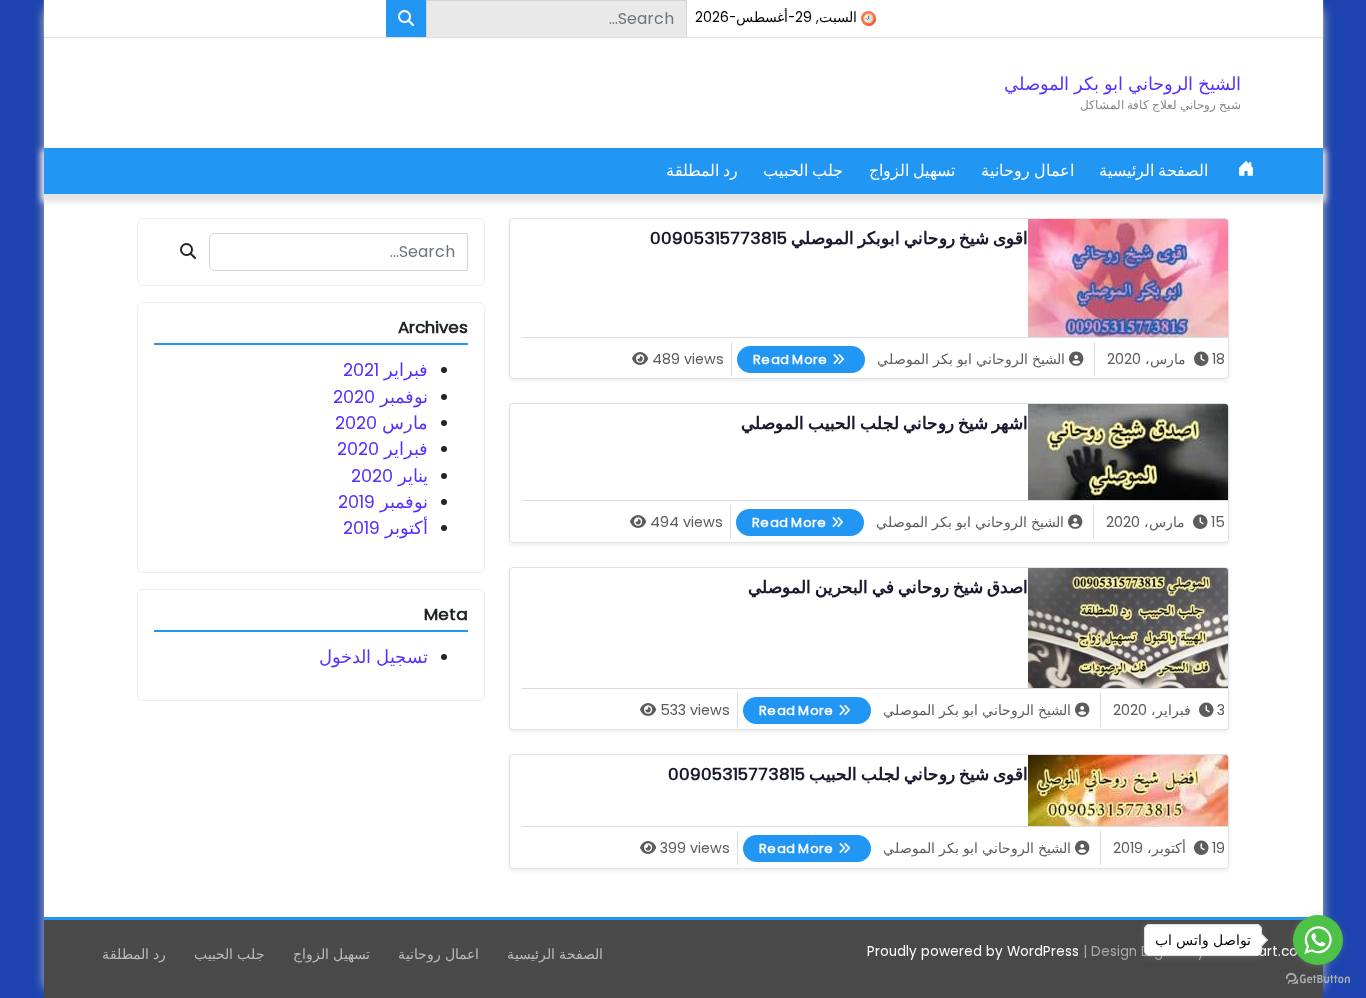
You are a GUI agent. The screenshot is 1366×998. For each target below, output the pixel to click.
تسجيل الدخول (373, 657)
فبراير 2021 (385, 370)
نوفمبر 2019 (383, 502)
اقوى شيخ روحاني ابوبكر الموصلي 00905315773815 (839, 238)
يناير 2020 (389, 476)
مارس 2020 (381, 423)
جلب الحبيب (803, 170)
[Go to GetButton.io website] (1318, 978)
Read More (782, 357)
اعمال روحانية (1027, 170)
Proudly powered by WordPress (973, 951)
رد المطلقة (702, 170)
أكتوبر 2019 (385, 528)
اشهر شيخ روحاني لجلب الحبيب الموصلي (884, 423)
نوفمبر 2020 (380, 397)
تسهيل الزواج (912, 170)
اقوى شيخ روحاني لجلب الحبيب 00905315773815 (848, 774)
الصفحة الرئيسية (1153, 170)
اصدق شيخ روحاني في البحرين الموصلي (888, 587)
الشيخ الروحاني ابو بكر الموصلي (1122, 84)
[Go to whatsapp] (1318, 940)
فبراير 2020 (382, 449)
